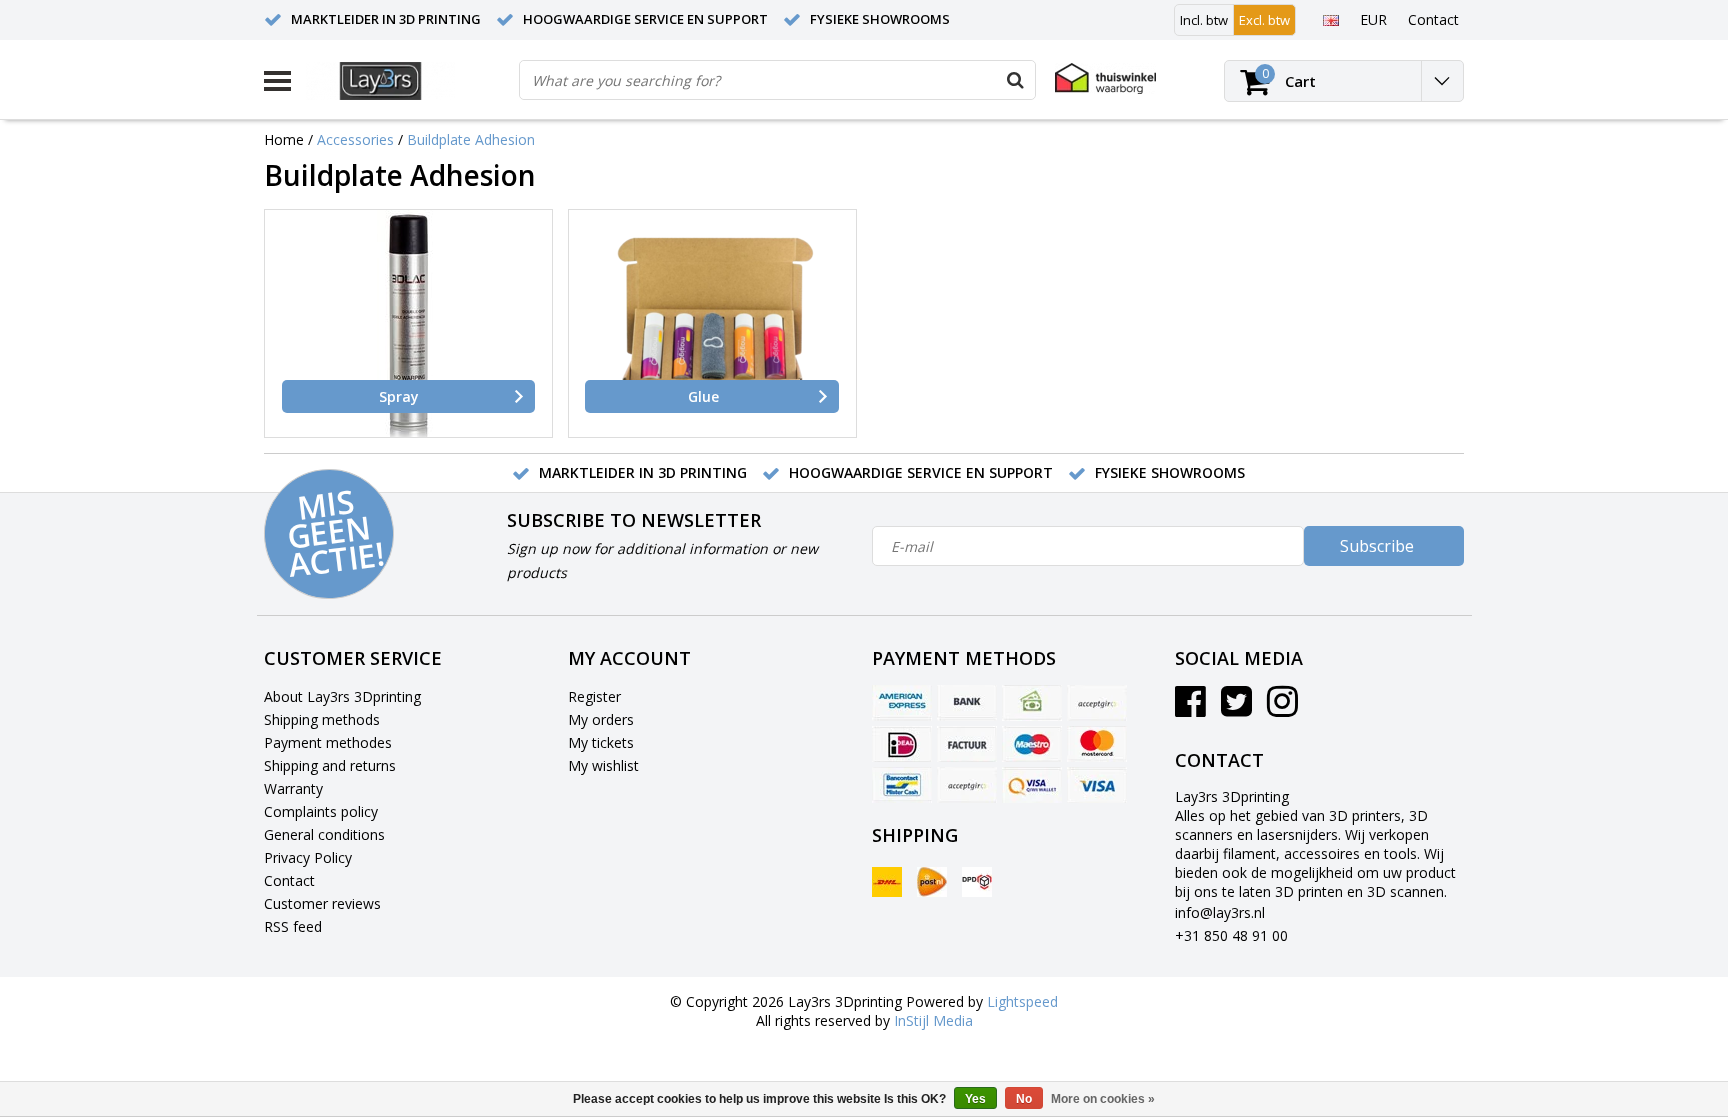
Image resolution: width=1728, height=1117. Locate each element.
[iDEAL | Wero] (902, 744)
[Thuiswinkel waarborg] (1105, 78)
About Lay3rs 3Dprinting (342, 696)
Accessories (355, 139)
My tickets (601, 742)
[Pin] (1032, 785)
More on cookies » (1103, 1099)
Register (594, 696)
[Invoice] (967, 744)
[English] (1330, 19)
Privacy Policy (308, 857)
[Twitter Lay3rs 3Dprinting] (1236, 708)
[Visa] (1097, 785)
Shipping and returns (330, 765)
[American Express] (902, 703)
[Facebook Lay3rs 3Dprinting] (1190, 708)
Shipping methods (322, 719)
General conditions (324, 834)
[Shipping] (887, 882)
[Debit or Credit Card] (1097, 703)
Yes (975, 1099)
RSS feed (293, 926)
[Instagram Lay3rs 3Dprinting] (1282, 708)
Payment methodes (328, 742)
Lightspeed (1022, 1001)
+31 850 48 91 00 (1231, 935)
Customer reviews (322, 903)
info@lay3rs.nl (1220, 912)
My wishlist (603, 765)
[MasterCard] (1097, 744)
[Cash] (1032, 703)
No (1024, 1099)
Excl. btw (1264, 20)
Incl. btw (1204, 20)
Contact (289, 880)
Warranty (293, 788)
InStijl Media (933, 1020)
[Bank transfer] (967, 703)
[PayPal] (967, 785)
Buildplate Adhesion (471, 139)
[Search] (1015, 80)
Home (284, 139)
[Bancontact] (902, 785)
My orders (601, 719)
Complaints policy (321, 811)
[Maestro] (1032, 744)
